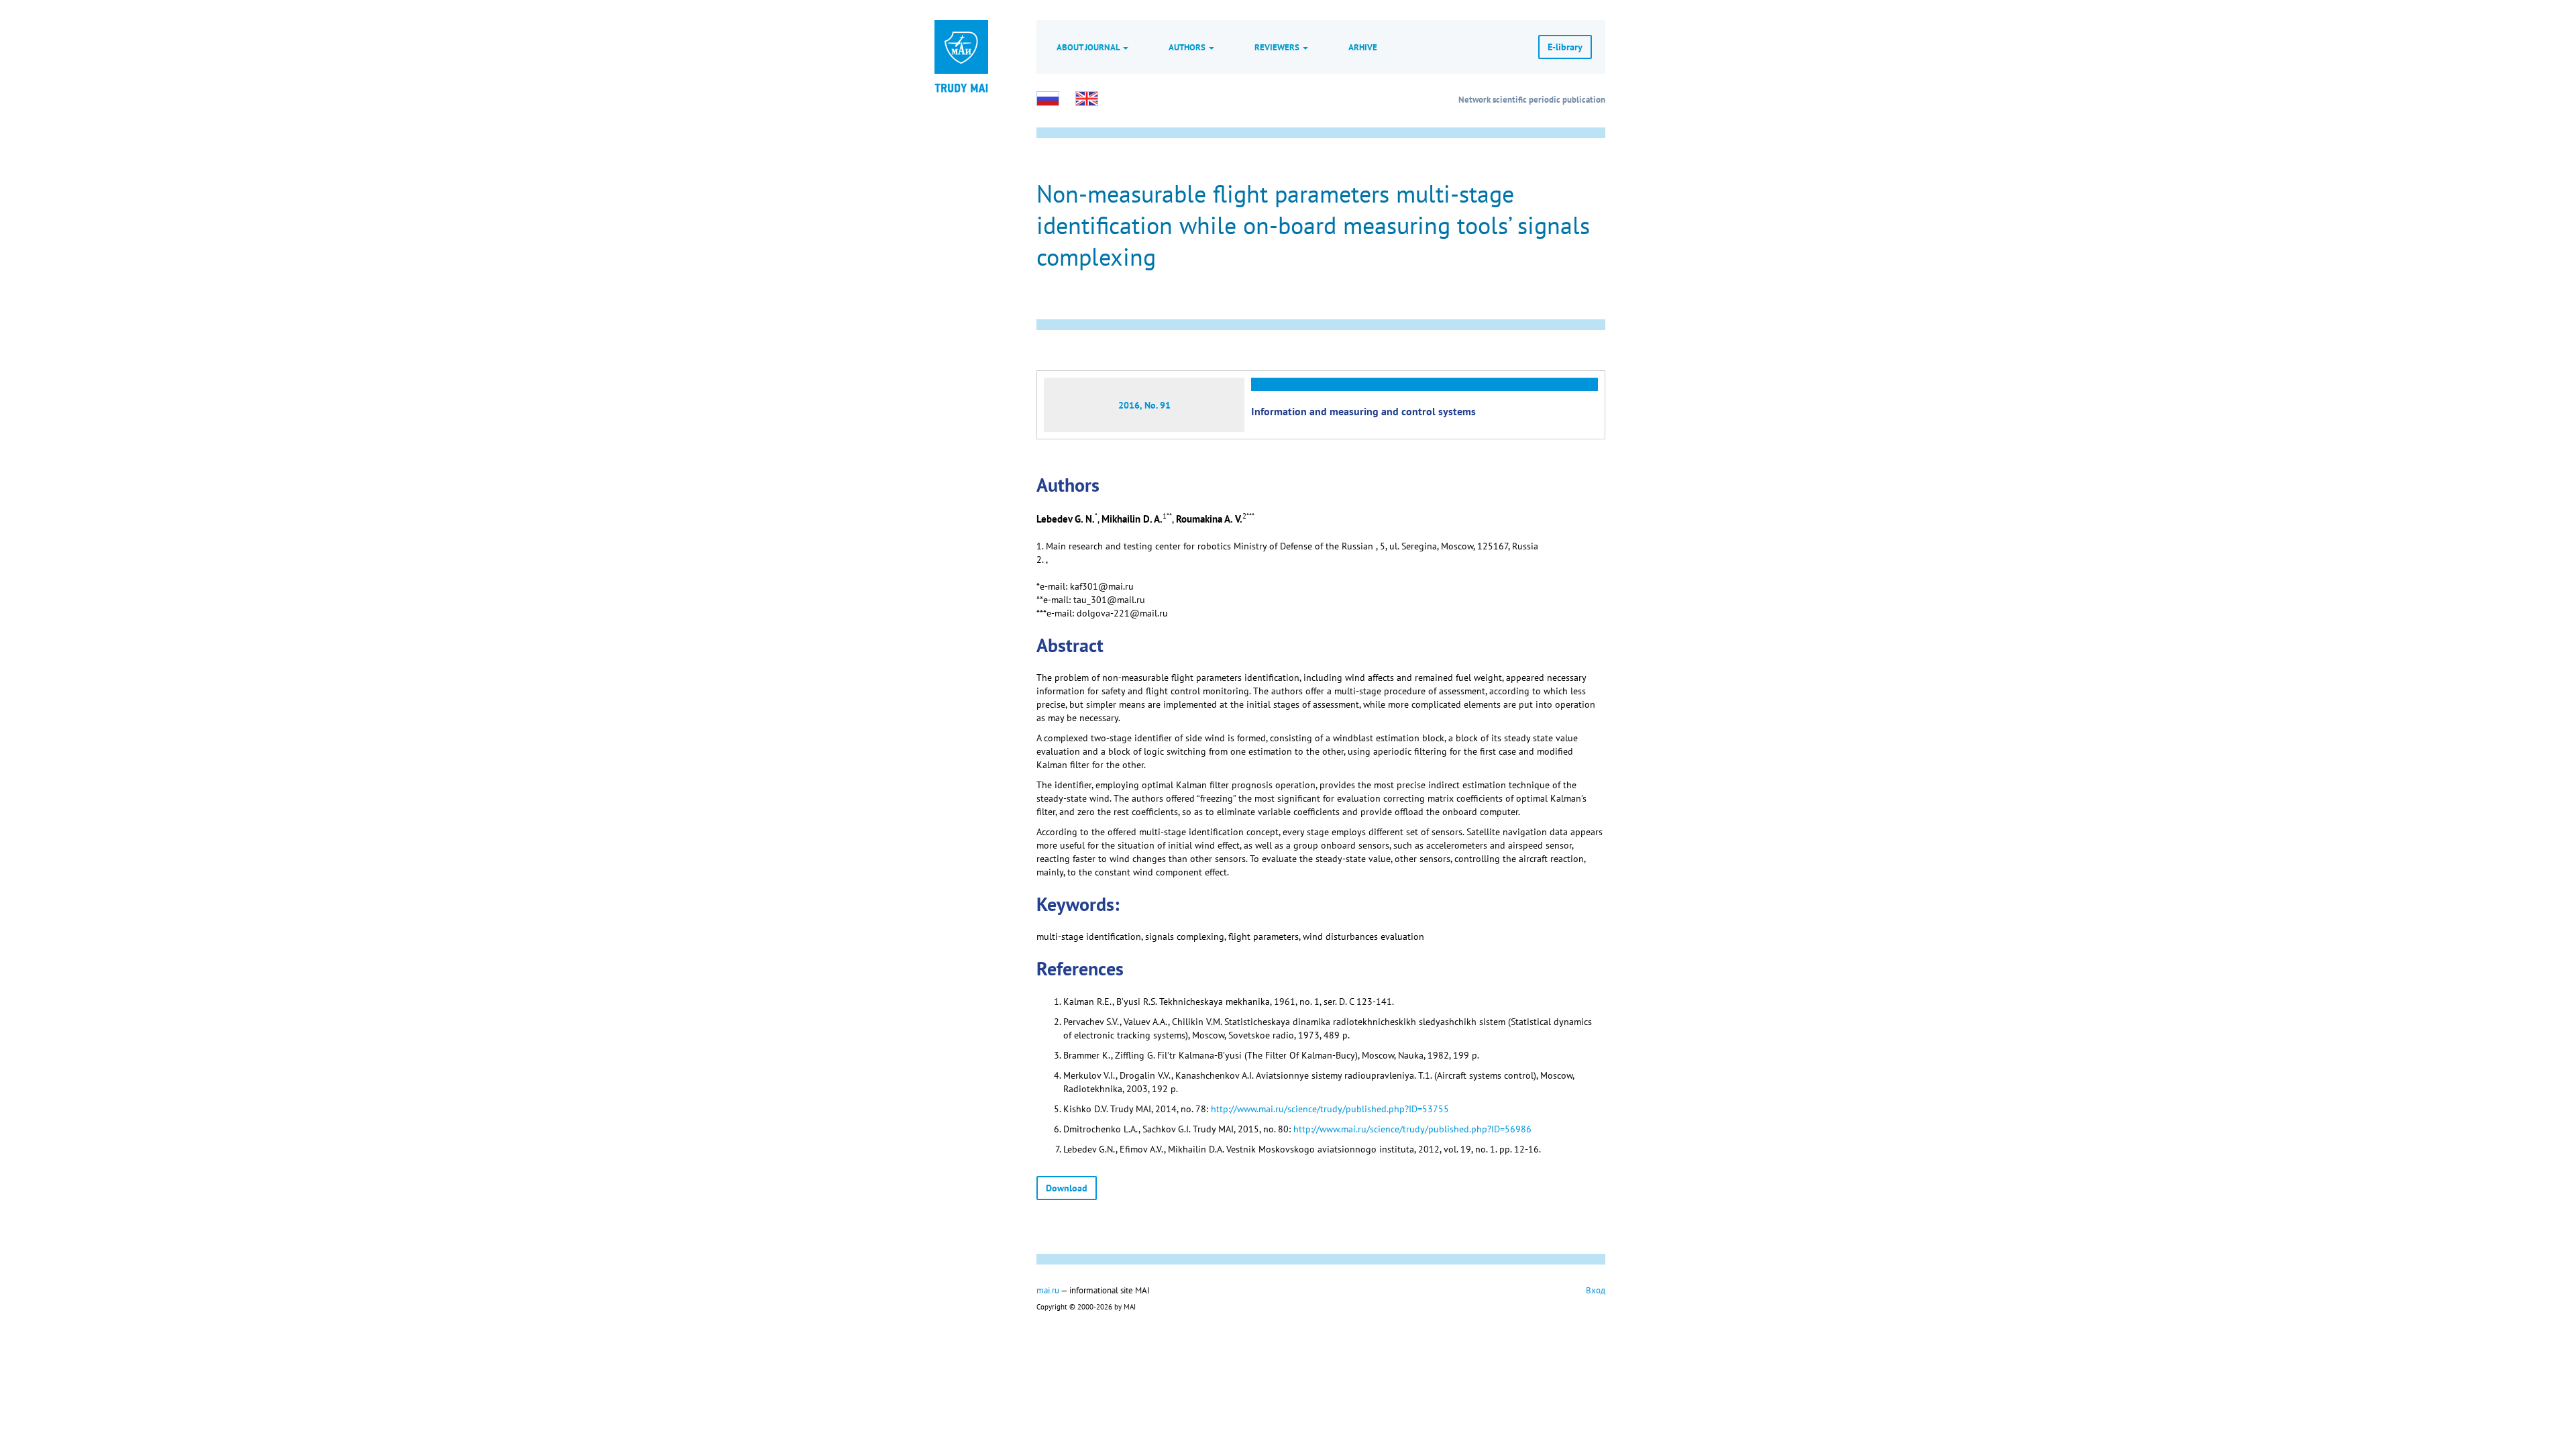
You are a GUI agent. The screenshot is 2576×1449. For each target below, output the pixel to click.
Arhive (1363, 47)
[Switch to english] (1087, 99)
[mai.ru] (961, 47)
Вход (1596, 1290)
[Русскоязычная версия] (1048, 99)
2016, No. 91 (1144, 405)
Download (1067, 1188)
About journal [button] (1089, 47)
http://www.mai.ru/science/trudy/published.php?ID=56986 (1412, 1129)
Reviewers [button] (1278, 47)
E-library (1565, 47)
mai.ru (1048, 1290)
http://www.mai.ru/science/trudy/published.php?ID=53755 (1330, 1109)
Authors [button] (1188, 47)
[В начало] (961, 87)
